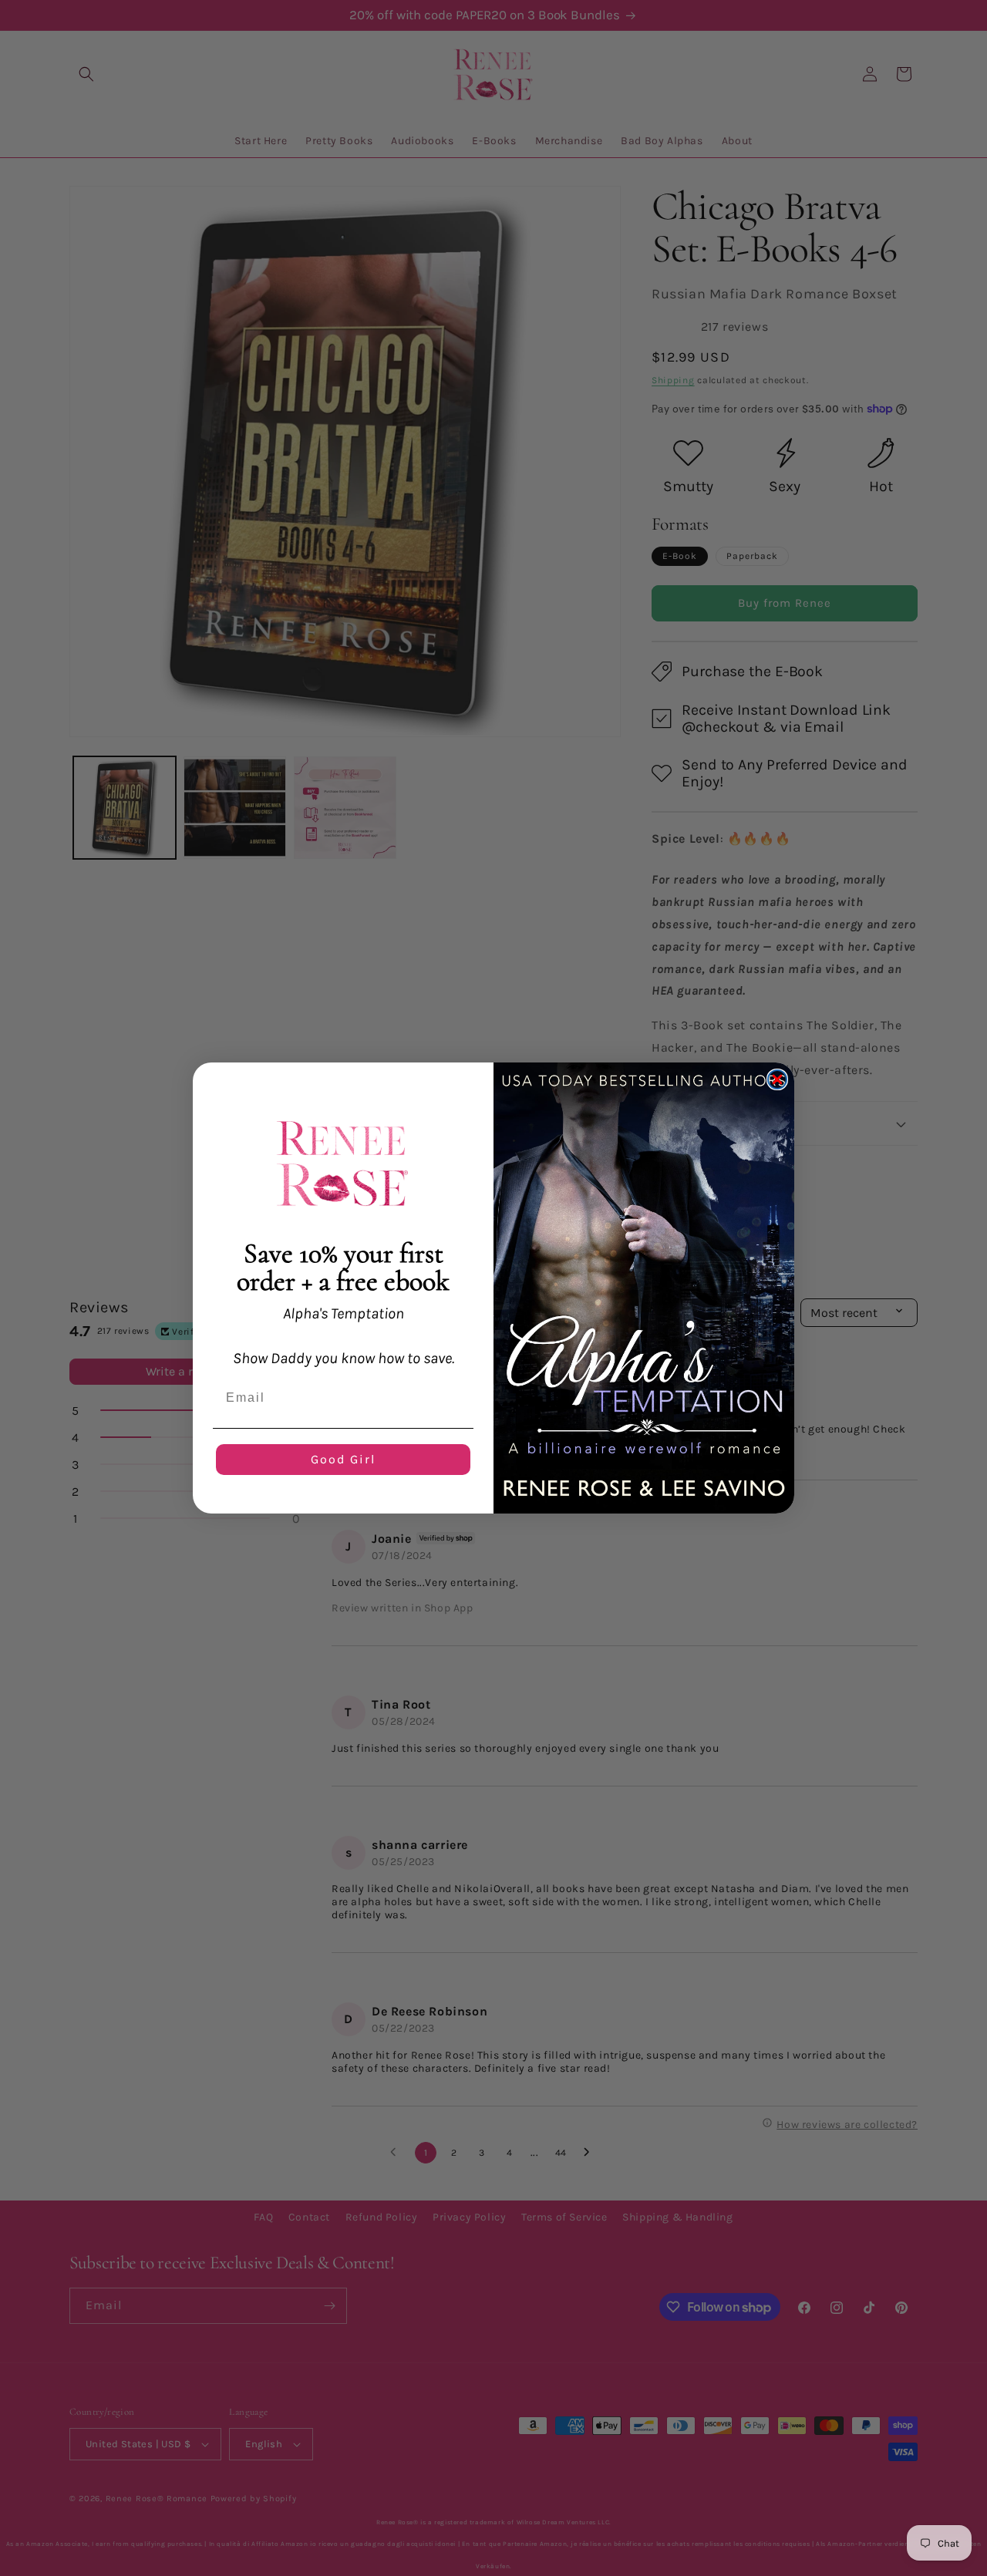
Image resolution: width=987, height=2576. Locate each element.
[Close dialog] (777, 1079)
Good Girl (343, 1459)
